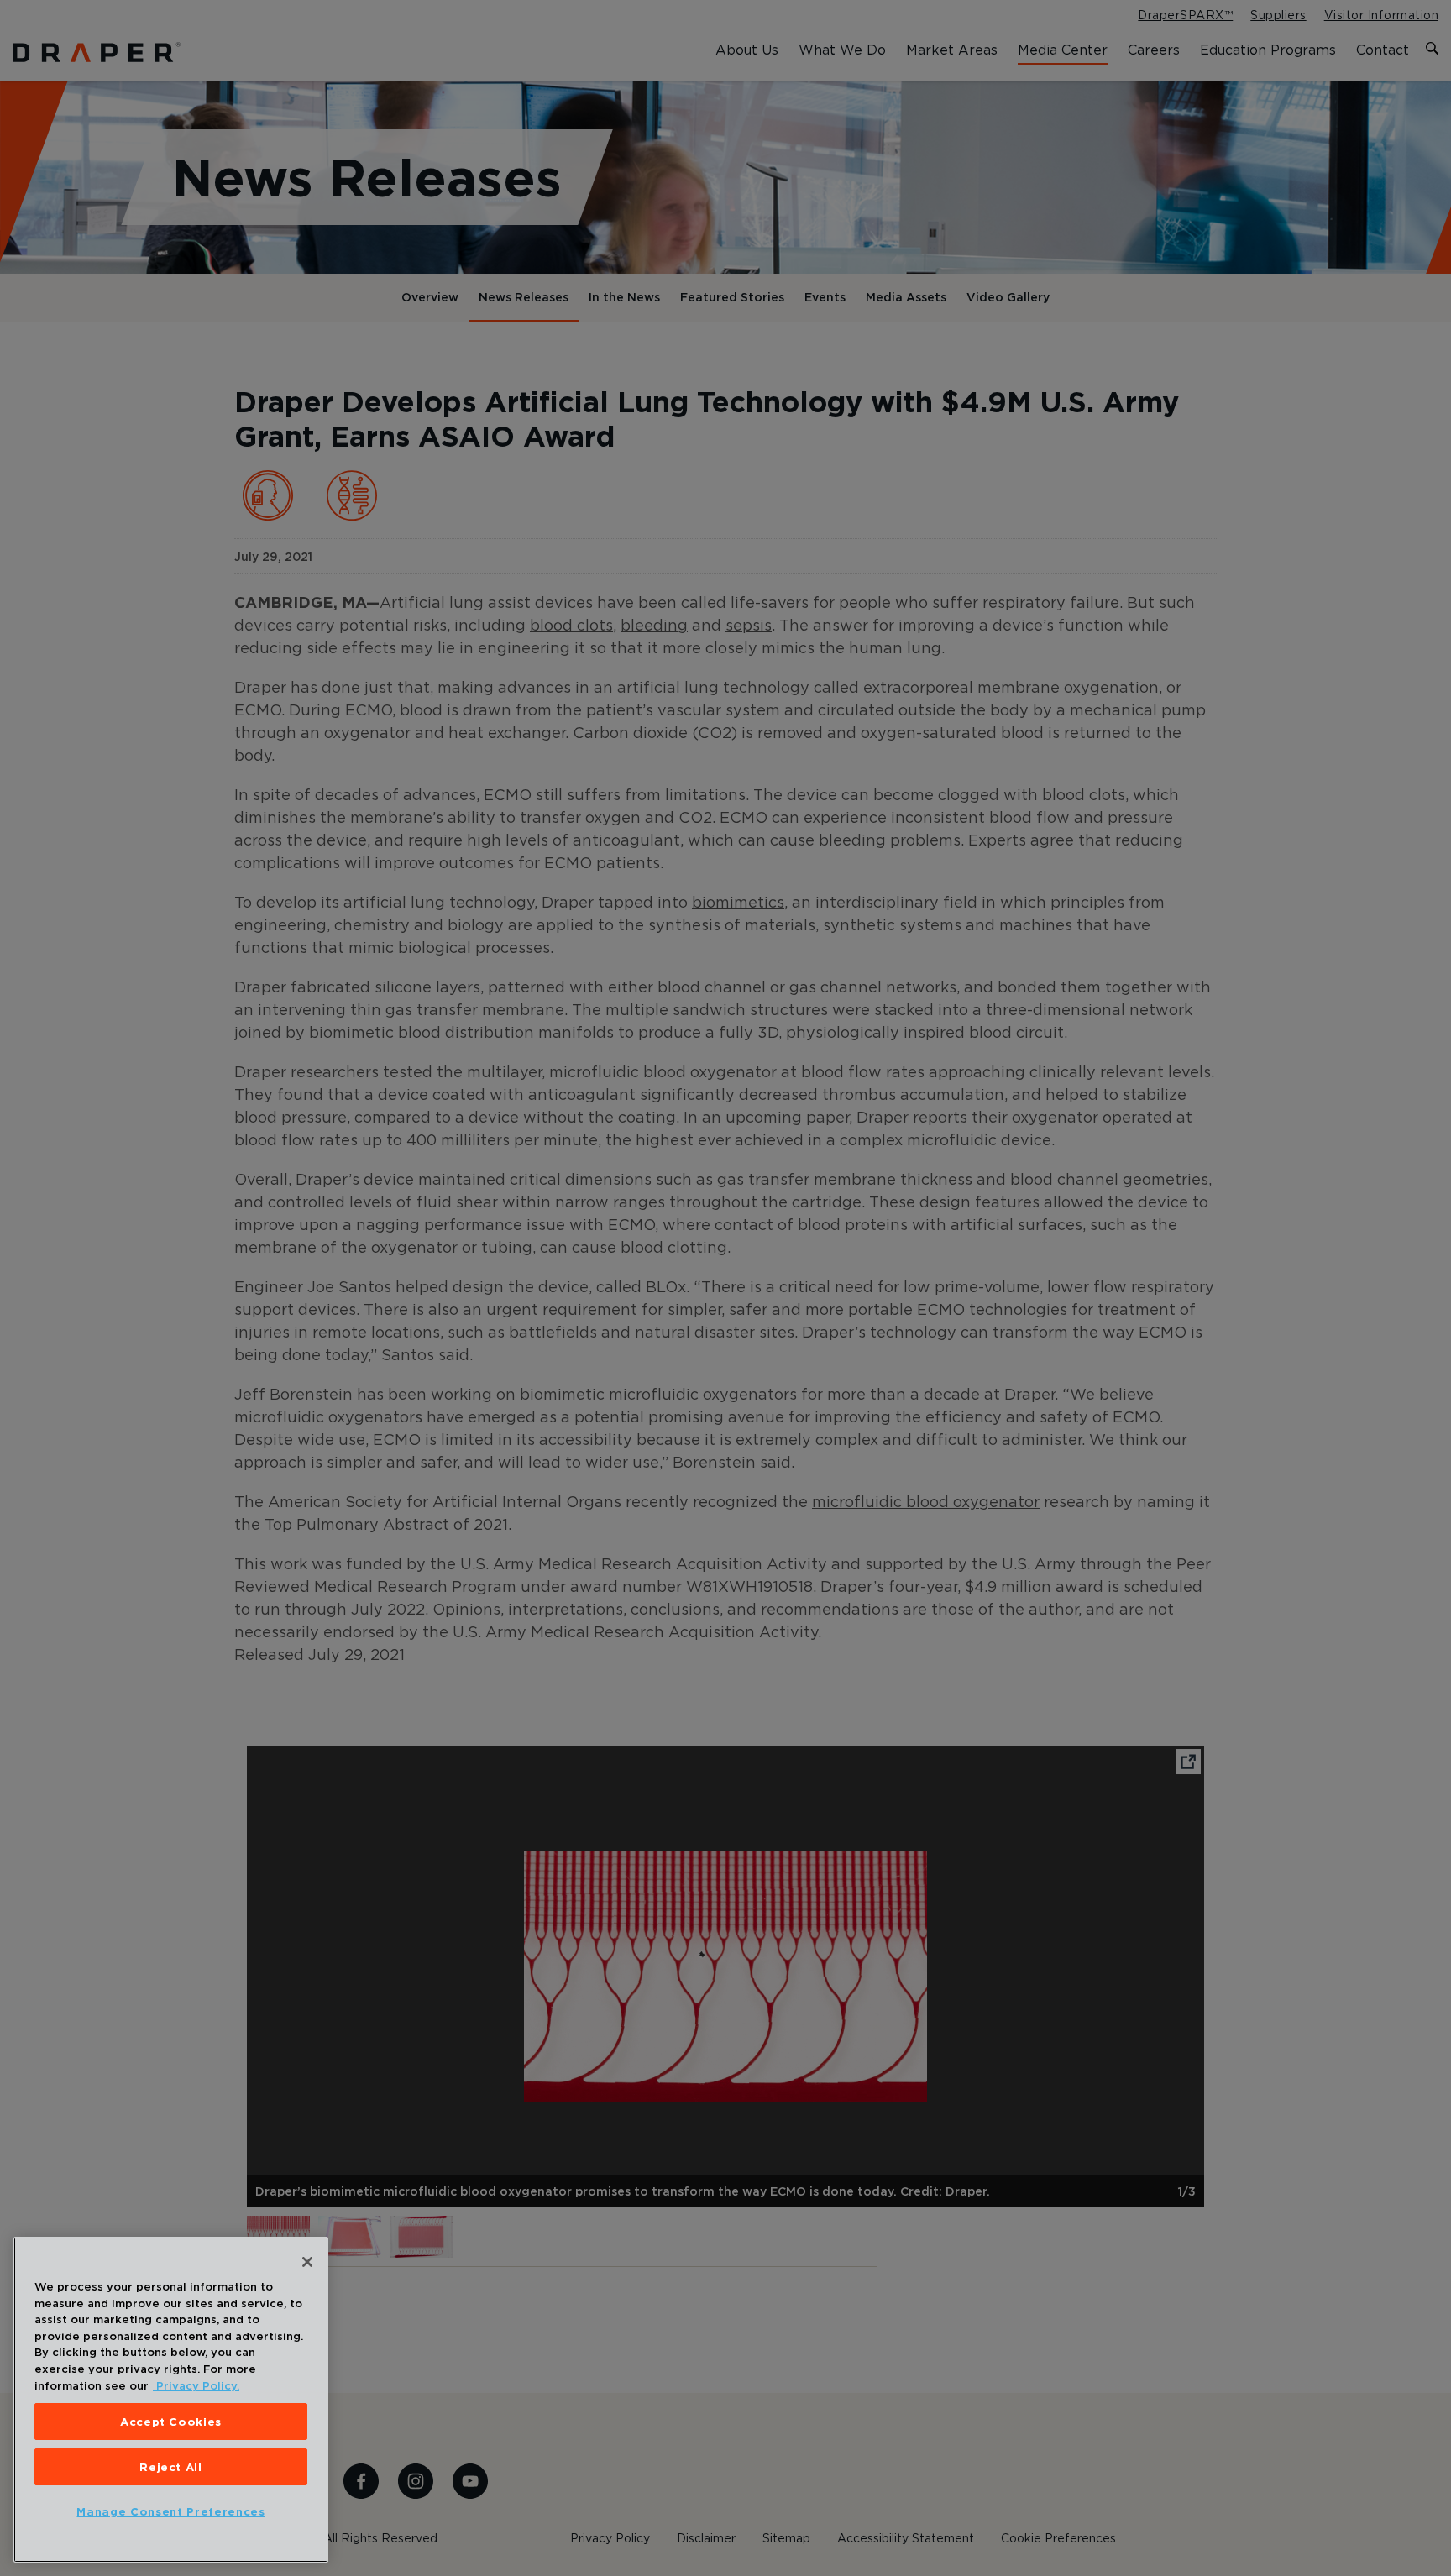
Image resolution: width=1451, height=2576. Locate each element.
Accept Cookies (171, 2422)
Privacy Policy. (196, 2385)
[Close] (307, 2262)
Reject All (171, 2467)
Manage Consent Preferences (170, 2511)
